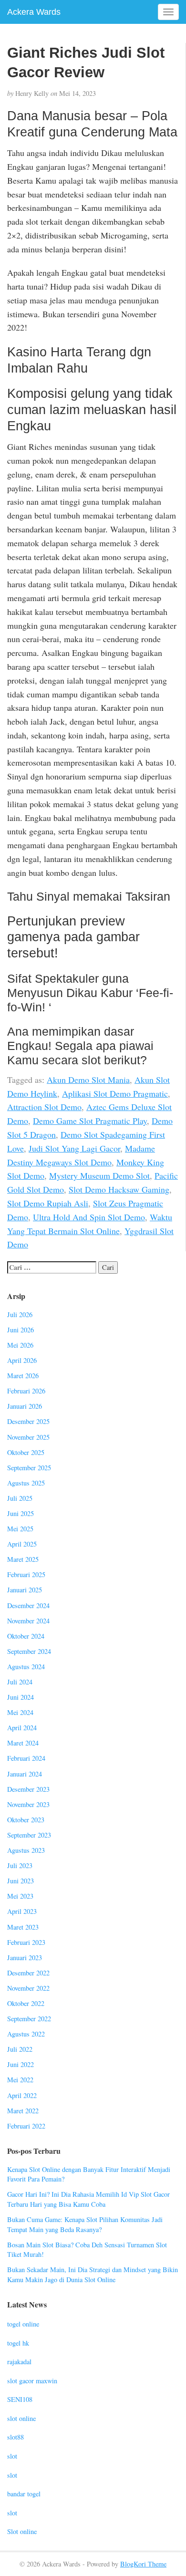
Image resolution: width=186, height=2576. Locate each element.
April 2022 (22, 2095)
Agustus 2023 (26, 1850)
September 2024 (29, 1651)
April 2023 (22, 1911)
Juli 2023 (20, 1865)
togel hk (18, 2343)
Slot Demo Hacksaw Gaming (119, 1189)
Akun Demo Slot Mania (88, 1080)
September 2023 (29, 1835)
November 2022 (28, 1988)
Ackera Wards (34, 12)
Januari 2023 (25, 1958)
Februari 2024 (26, 1758)
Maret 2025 (23, 1559)
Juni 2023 (21, 1881)
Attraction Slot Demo (44, 1107)
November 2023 (28, 1804)
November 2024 (28, 1621)
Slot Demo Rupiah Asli (48, 1203)
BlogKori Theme (143, 2564)
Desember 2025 (28, 1421)
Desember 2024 (28, 1605)
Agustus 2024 (26, 1667)
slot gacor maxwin (32, 2381)
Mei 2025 (20, 1529)
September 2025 (29, 1468)
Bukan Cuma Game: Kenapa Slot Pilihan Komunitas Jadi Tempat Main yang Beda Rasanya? (85, 2224)
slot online (21, 2418)
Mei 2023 (20, 1896)
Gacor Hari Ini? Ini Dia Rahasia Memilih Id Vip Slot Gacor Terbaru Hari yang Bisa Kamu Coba (88, 2199)
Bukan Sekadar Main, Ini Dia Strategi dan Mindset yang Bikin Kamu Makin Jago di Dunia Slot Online (93, 2275)
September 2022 (29, 2019)
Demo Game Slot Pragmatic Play (90, 1121)
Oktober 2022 (26, 2003)
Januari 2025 (25, 1590)
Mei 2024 (20, 1712)
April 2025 (22, 1544)
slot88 (15, 2437)
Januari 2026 (25, 1406)
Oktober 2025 (26, 1452)
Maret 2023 (23, 1927)
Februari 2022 (26, 2126)
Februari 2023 (26, 1942)
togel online (23, 2324)
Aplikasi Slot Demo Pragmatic (115, 1093)
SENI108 (20, 2399)
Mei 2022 (20, 2080)
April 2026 (22, 1360)
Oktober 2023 (26, 1820)
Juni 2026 (21, 1330)
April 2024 (22, 1728)
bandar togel (24, 2494)
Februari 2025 (26, 1574)
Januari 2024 (25, 1774)
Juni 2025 (21, 1513)
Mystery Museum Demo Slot (99, 1175)
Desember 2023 (28, 1789)
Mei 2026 (20, 1345)
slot (12, 2456)
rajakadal (19, 2362)
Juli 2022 (20, 2049)
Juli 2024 (20, 1682)
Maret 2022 (23, 2111)
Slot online (22, 2531)
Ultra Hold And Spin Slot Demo (89, 1217)
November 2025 (28, 1437)
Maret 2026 (23, 1376)
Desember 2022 (28, 1973)
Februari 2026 (26, 1391)
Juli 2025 (20, 1498)
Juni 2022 (21, 2064)
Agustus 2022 (26, 2034)
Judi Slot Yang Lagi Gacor (74, 1148)
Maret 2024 (23, 1743)
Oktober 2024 (26, 1636)
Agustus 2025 (26, 1483)
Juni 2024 (21, 1697)
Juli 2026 (20, 1314)
